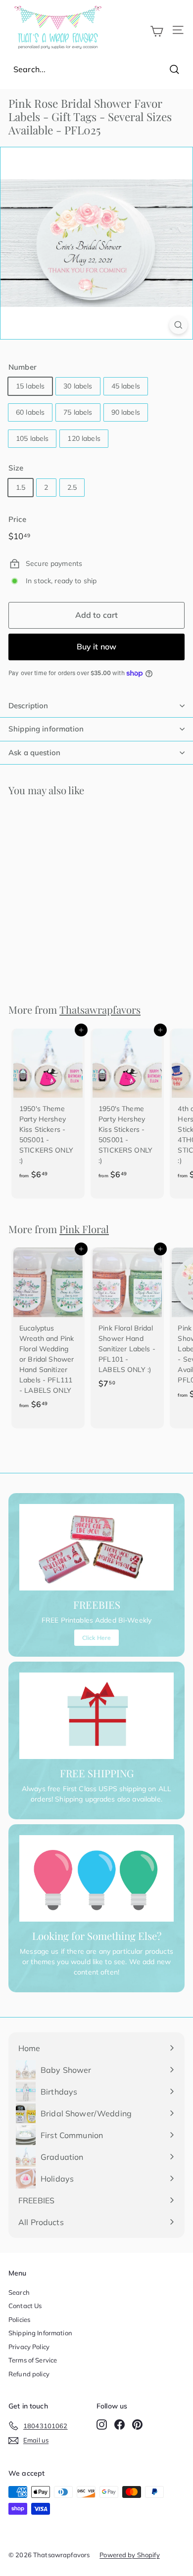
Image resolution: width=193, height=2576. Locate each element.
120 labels (84, 438)
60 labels (30, 412)
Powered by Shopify (130, 2555)
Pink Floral (84, 1229)
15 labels (30, 386)
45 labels (126, 386)
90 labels (126, 412)
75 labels (78, 412)
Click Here (96, 1638)
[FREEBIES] (96, 1547)
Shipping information (46, 729)
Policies (19, 2319)
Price (17, 519)
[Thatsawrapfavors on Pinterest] (137, 2424)
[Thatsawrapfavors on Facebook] (120, 2424)
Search (19, 2292)
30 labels (78, 386)
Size (16, 468)
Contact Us (25, 2306)
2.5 (72, 487)
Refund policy (29, 2374)
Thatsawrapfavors (100, 1009)
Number (23, 367)
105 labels (32, 438)
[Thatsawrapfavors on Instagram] (102, 2424)
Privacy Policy (29, 2347)
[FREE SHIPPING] (96, 1716)
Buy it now (97, 646)
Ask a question (34, 752)
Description (28, 706)
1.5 (21, 487)
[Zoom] (178, 325)
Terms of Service (33, 2360)
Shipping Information (40, 2333)
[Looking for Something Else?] (96, 1879)
